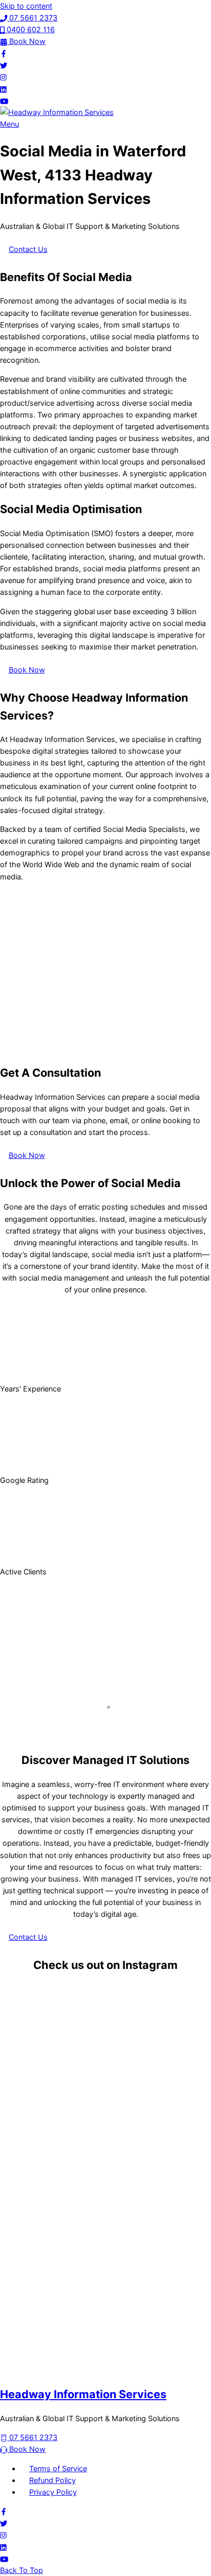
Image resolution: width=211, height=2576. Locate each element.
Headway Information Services (83, 2394)
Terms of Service (58, 2468)
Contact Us (28, 249)
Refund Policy (52, 2480)
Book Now (27, 670)
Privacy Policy (53, 2492)
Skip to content (26, 6)
